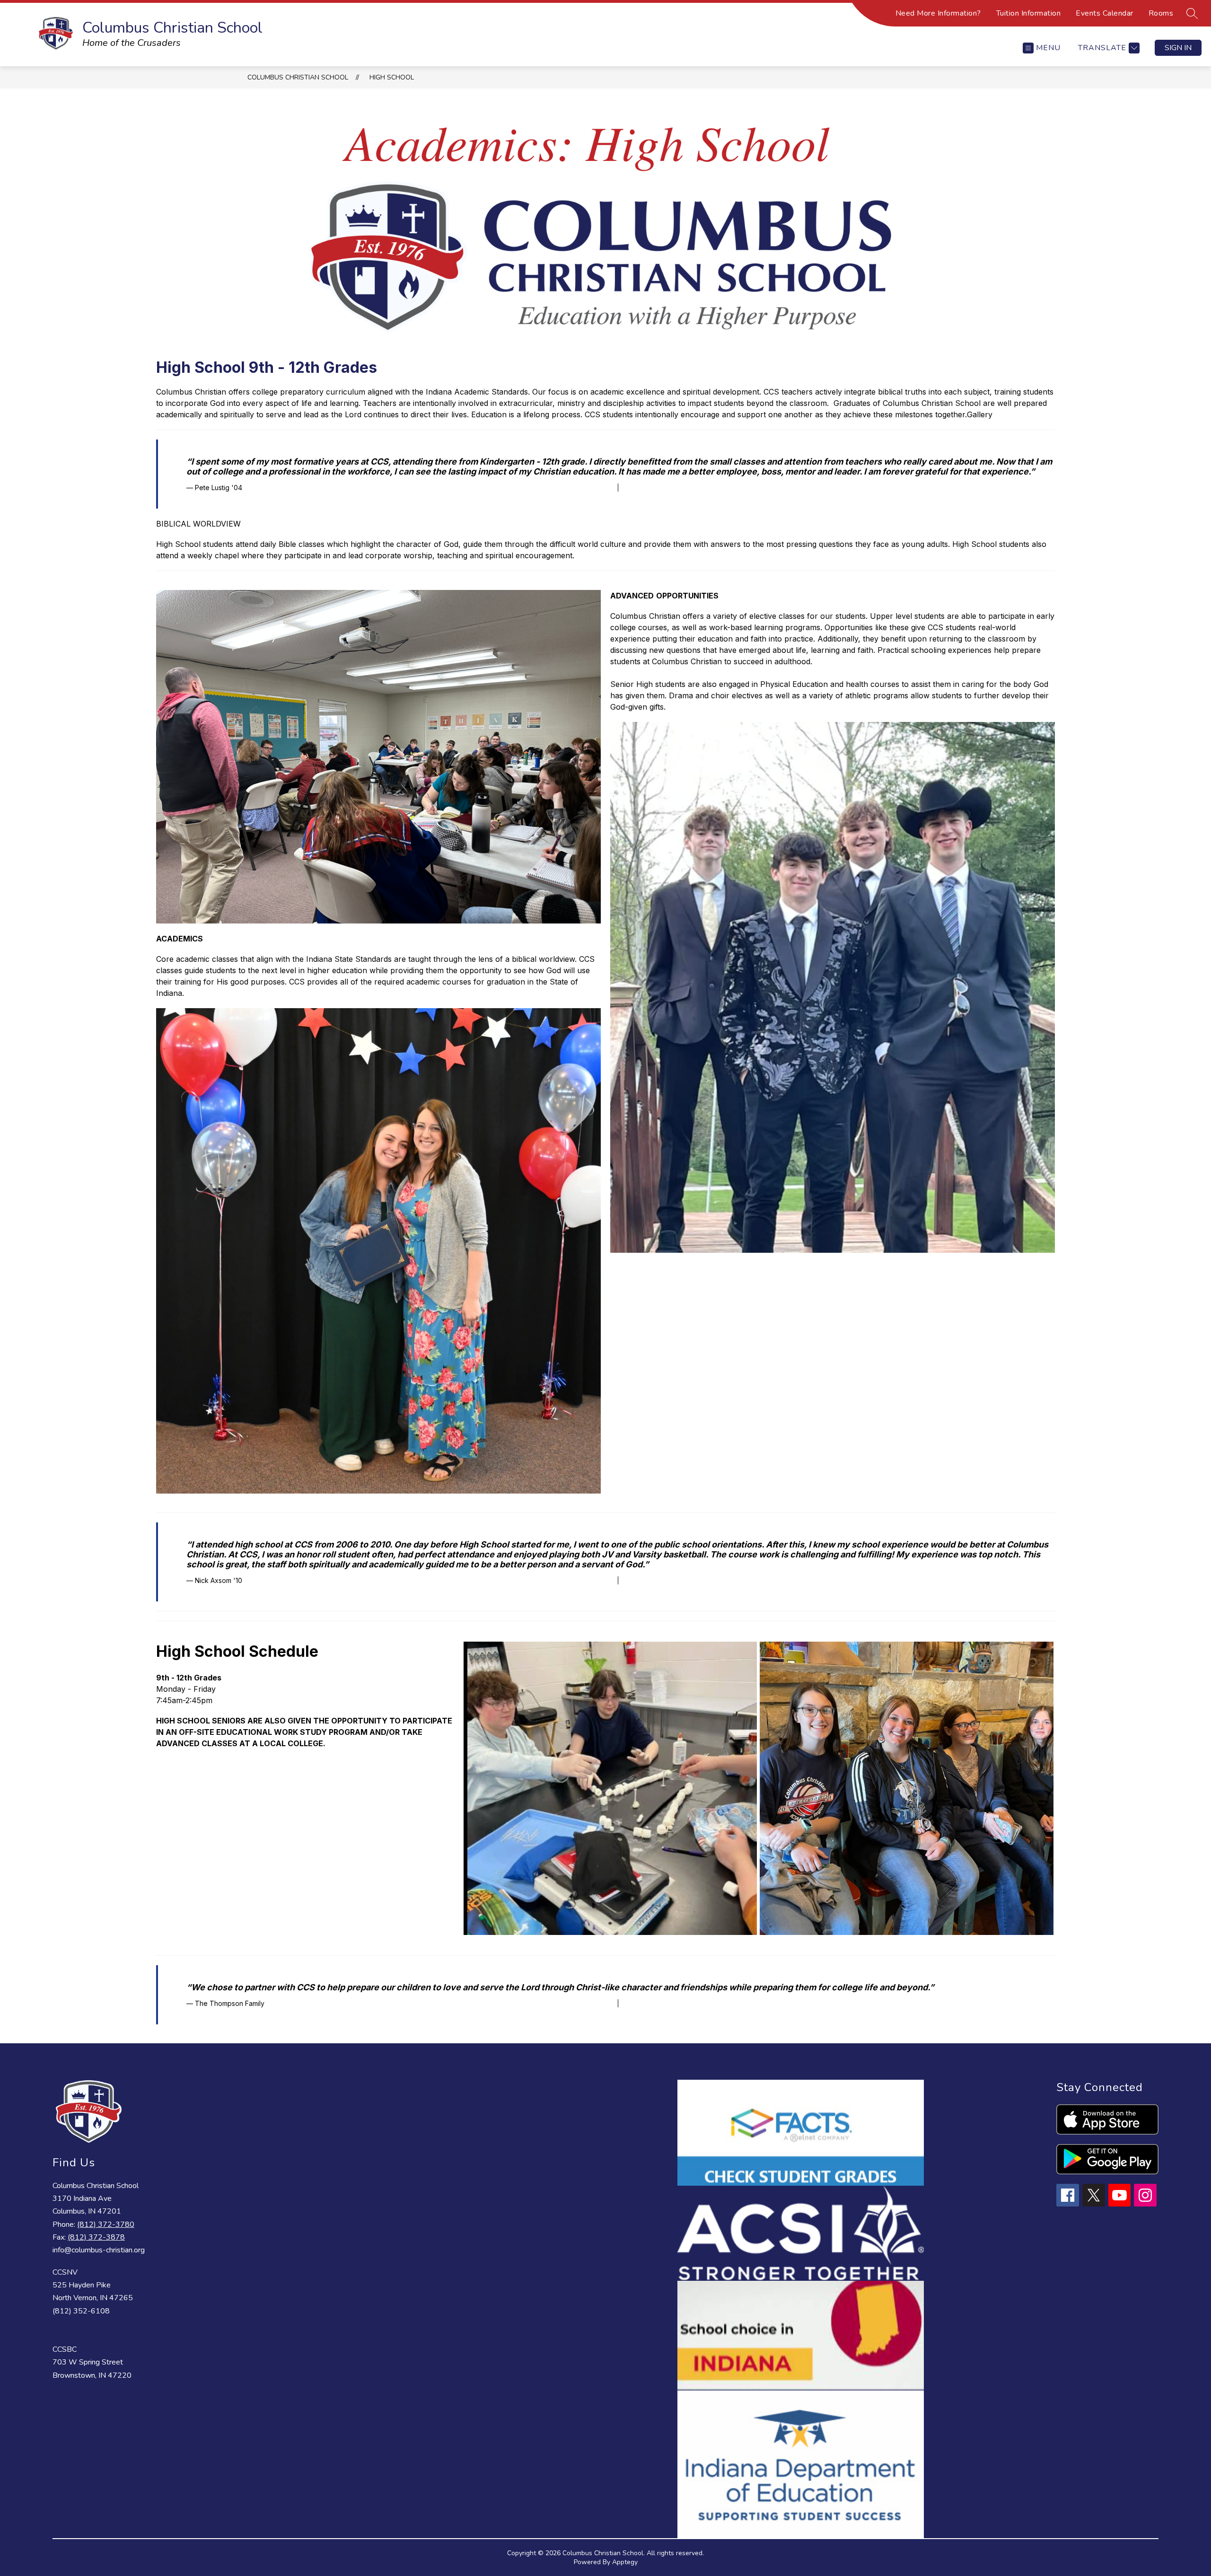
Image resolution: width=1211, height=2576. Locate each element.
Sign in (1178, 48)
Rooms (1161, 13)
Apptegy (625, 2562)
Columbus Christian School (298, 77)
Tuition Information (1029, 13)
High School (392, 77)
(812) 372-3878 (96, 2237)
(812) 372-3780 (106, 2224)
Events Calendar (1105, 13)
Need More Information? (938, 13)
